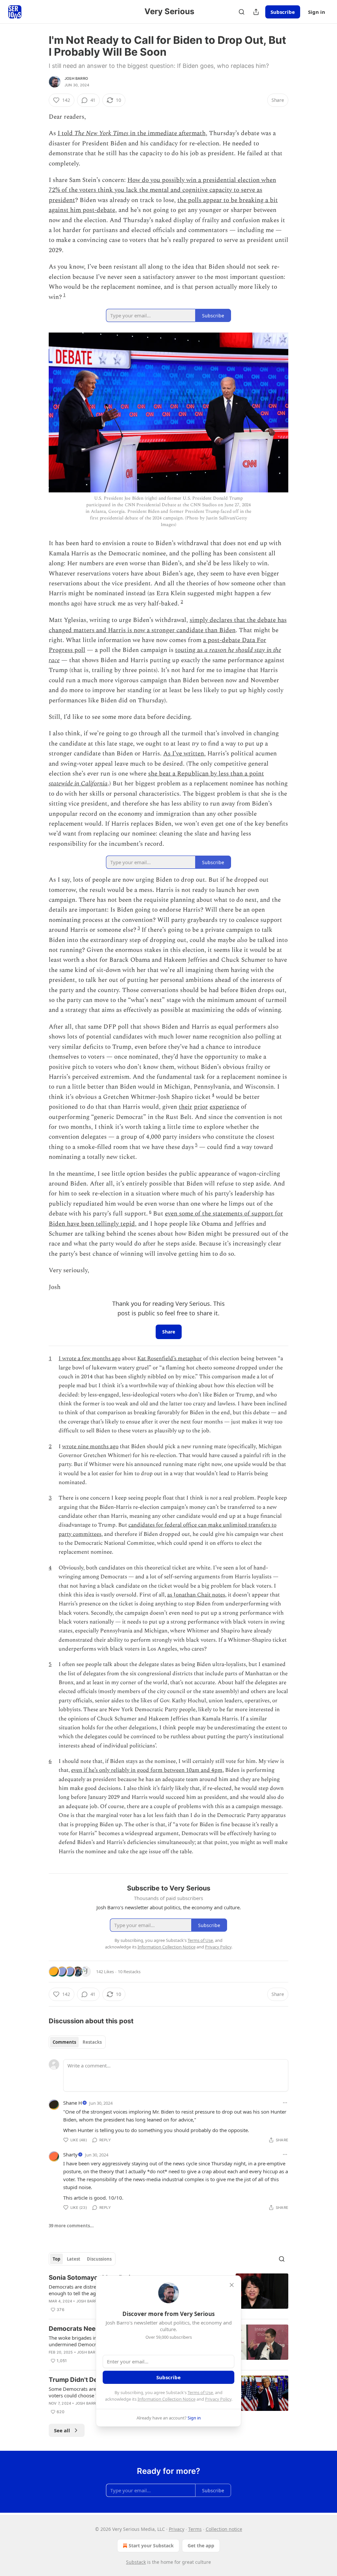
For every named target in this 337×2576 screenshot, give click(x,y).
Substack (136, 2562)
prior (201, 1107)
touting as (190, 650)
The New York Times (101, 133)
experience (224, 1107)
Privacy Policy (218, 2399)
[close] (232, 2285)
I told (66, 133)
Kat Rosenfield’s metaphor (169, 1359)
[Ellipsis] (285, 2103)
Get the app (201, 2546)
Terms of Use (200, 2392)
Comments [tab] (64, 2042)
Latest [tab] (74, 2259)
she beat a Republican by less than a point (206, 774)
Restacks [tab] (92, 2042)
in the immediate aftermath (167, 133)
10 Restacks (129, 1972)
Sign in (317, 12)
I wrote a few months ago (90, 1359)
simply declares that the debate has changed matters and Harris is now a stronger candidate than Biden (168, 625)
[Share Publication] (256, 12)
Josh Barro (76, 78)
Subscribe (283, 12)
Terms (195, 2529)
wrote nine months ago (90, 1447)
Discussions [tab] (99, 2259)
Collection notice (224, 2529)
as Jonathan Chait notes (196, 1595)
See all (62, 2430)
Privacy (177, 2529)
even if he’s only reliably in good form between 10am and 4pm (147, 1770)
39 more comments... (71, 2226)
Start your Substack (151, 2546)
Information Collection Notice (167, 2399)
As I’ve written (184, 754)
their (185, 1107)
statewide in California (78, 784)
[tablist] (77, 2042)
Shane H (73, 2103)
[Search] (242, 12)
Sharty (70, 2154)
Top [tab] (56, 2259)
